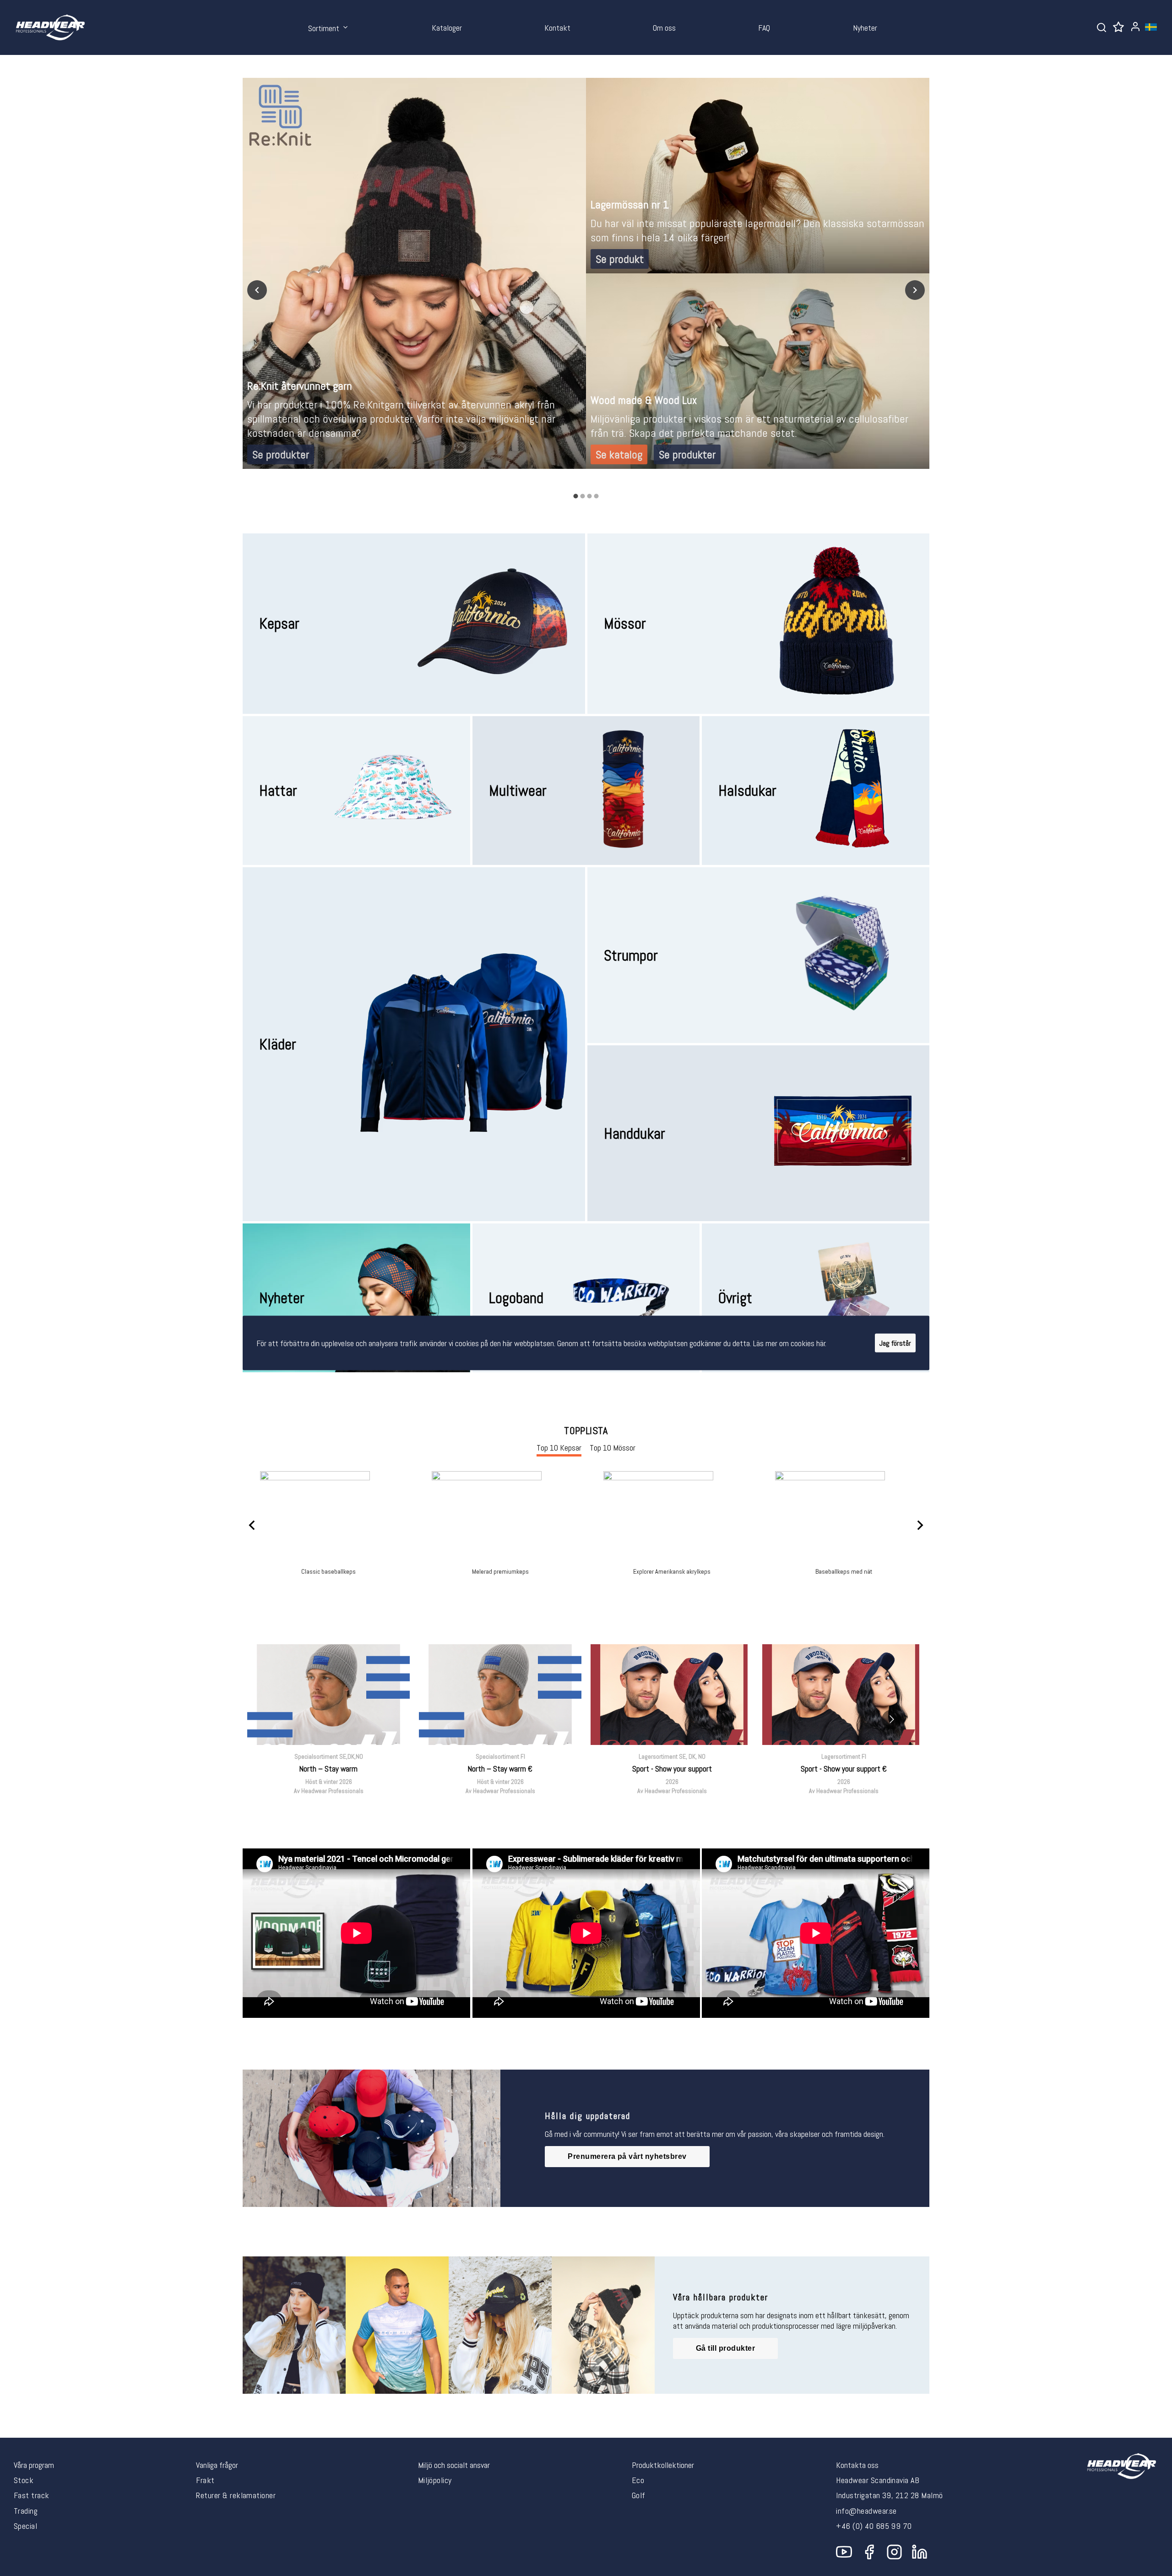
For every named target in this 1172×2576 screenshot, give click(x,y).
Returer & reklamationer (236, 2495)
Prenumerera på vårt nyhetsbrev (627, 2156)
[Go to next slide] (892, 1720)
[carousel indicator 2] (583, 496)
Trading (26, 2511)
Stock (24, 2480)
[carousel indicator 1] (576, 496)
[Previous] (257, 290)
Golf (639, 2495)
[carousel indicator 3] (589, 496)
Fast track (32, 2495)
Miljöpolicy (435, 2480)
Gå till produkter (725, 2348)
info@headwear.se (866, 2511)
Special (25, 2526)
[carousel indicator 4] (596, 496)
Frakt (205, 2480)
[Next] (915, 290)
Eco (638, 2480)
